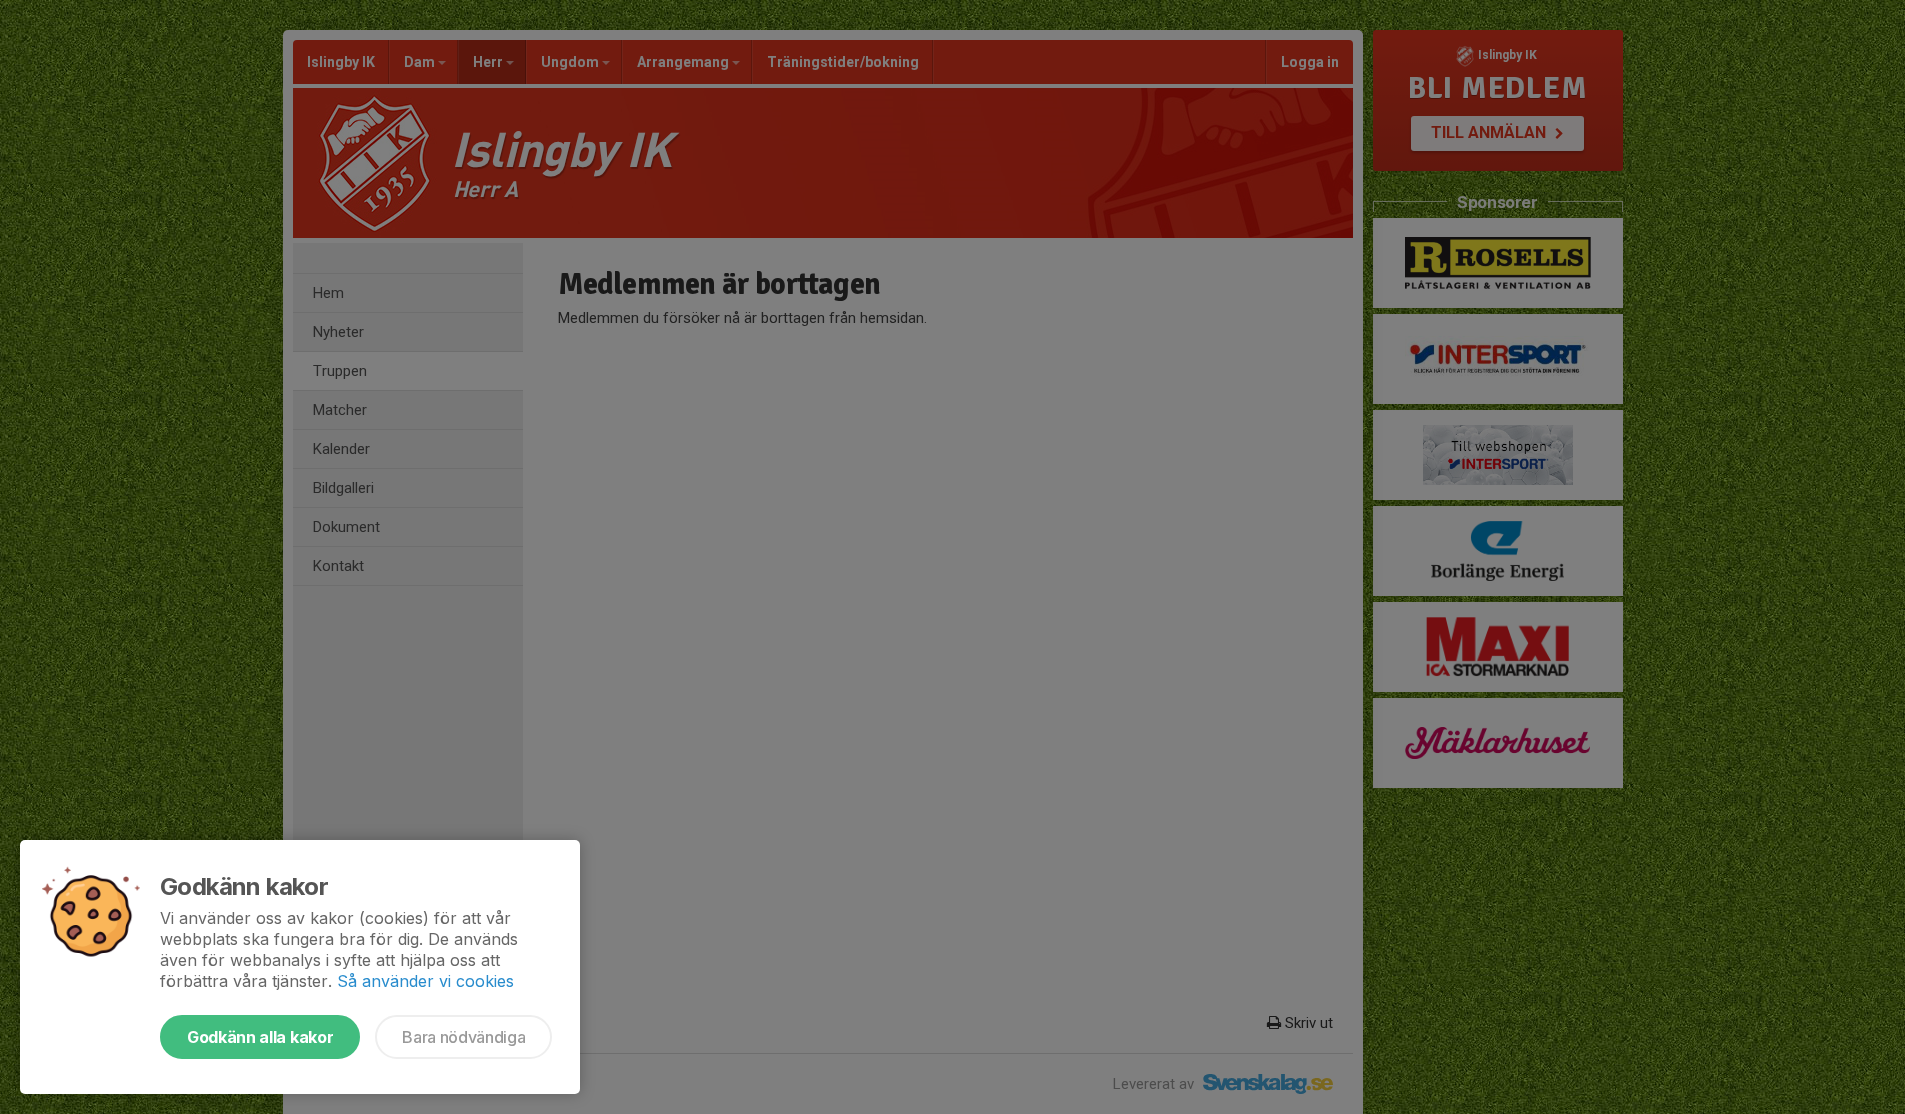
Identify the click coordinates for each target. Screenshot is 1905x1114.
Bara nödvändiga (463, 1037)
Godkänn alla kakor (260, 1037)
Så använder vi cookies (425, 981)
